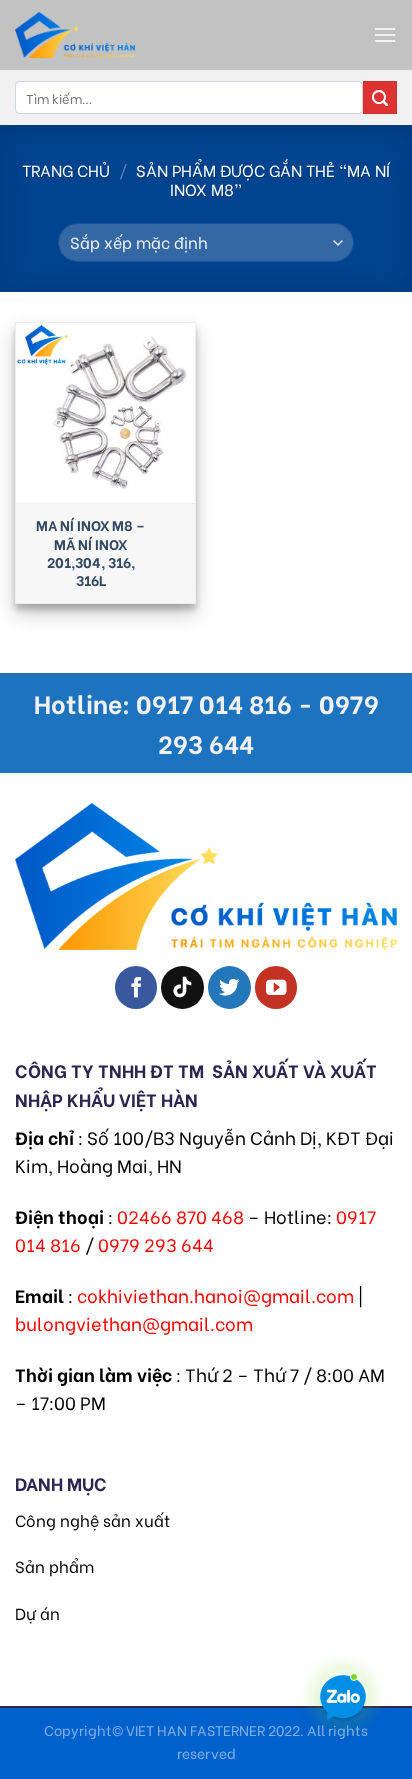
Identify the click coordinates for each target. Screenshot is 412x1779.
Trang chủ (66, 169)
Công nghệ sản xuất (92, 1519)
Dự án (37, 1612)
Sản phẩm (54, 1565)
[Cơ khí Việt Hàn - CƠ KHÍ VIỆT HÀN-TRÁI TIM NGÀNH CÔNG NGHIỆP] (125, 35)
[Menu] (385, 34)
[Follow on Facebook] (136, 987)
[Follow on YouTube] (276, 987)
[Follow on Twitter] (229, 987)
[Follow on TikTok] (182, 987)
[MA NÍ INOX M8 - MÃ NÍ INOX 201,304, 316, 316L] (105, 412)
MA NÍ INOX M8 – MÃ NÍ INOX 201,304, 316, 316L (90, 552)
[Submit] (380, 98)
